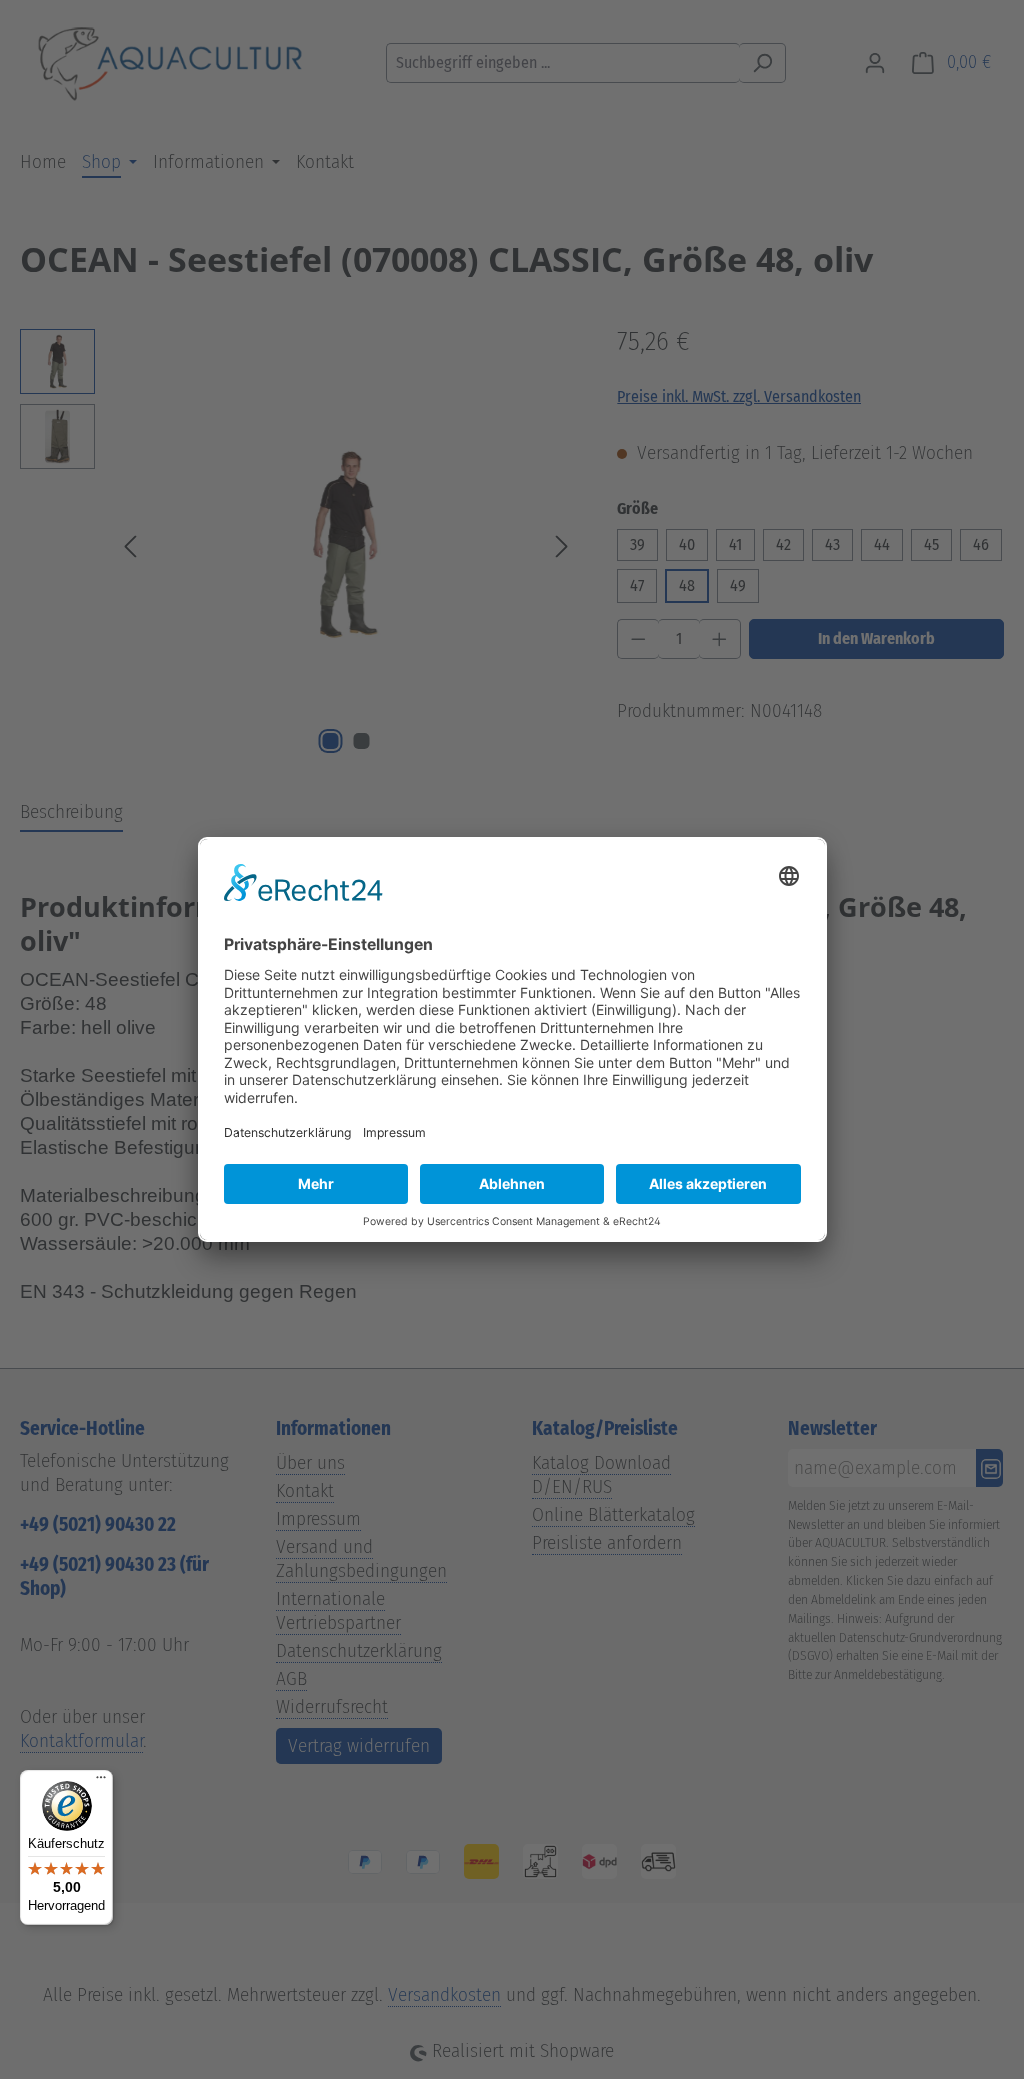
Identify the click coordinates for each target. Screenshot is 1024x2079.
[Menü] (101, 1782)
